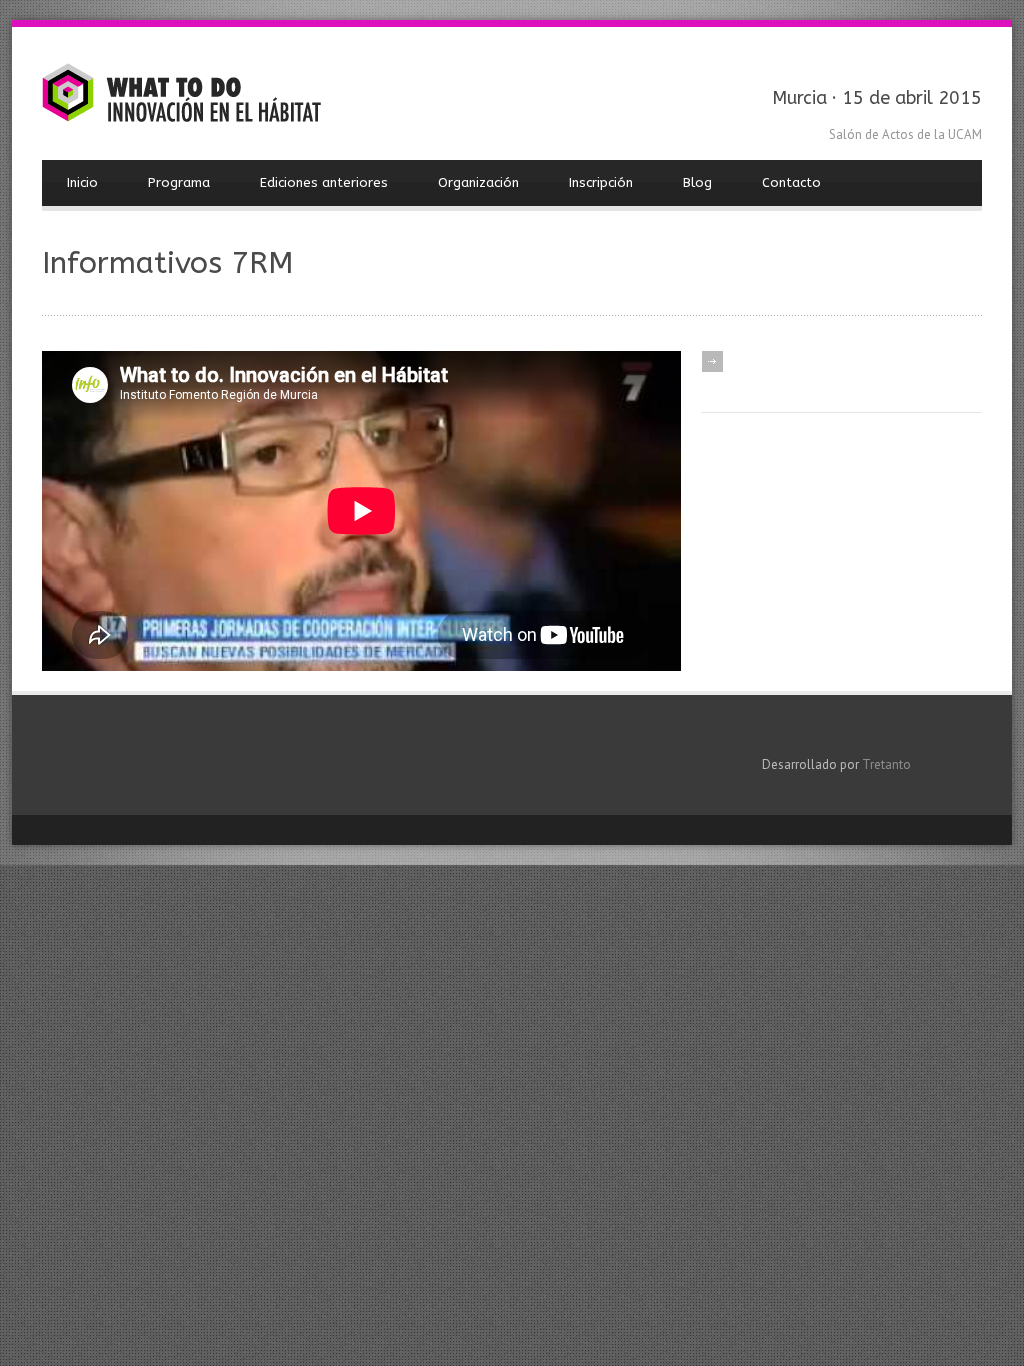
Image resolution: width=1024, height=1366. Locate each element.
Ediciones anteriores (324, 182)
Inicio (82, 182)
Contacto (791, 182)
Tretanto (886, 764)
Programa (179, 182)
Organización (478, 182)
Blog (697, 182)
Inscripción (601, 182)
